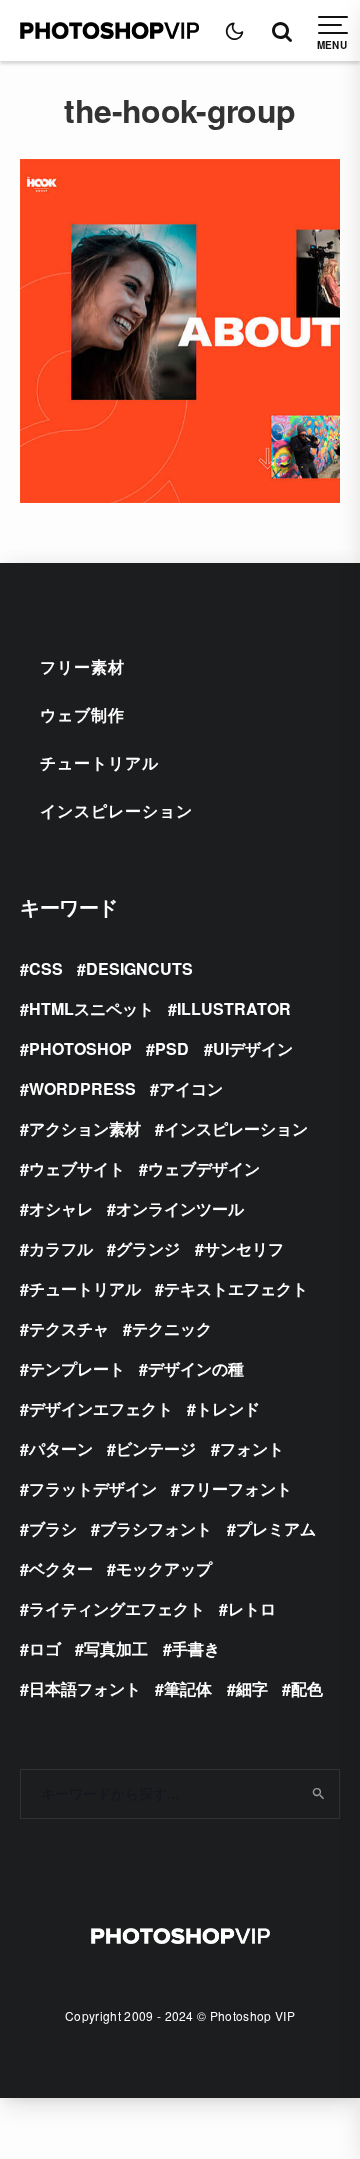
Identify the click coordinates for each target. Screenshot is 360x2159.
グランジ (148, 1248)
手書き (196, 1648)
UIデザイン (253, 1048)
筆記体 (188, 1688)
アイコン (191, 1088)
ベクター (61, 1568)
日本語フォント (85, 1688)
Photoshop (80, 1048)
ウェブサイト (77, 1168)
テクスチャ (69, 1328)
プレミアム (276, 1528)
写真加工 (116, 1648)
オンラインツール (180, 1208)
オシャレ (61, 1208)
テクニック (172, 1328)
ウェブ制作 (82, 714)
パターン (61, 1448)
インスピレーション (116, 810)
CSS (46, 968)
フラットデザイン (93, 1488)
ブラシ (53, 1528)
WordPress (82, 1088)
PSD (172, 1048)
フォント (252, 1448)
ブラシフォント (156, 1528)
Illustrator (234, 1008)
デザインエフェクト (101, 1408)
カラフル (61, 1248)
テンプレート (77, 1368)
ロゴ (45, 1648)
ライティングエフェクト (117, 1608)
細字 (252, 1688)
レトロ (252, 1608)
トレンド (228, 1408)
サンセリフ (244, 1248)
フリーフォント (236, 1488)
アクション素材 (85, 1128)
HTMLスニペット (91, 1008)
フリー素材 (82, 666)
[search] (318, 1794)
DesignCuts (139, 968)
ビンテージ (156, 1448)
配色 (307, 1688)
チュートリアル (99, 762)
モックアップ (164, 1568)
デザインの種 (196, 1368)
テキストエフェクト (236, 1288)
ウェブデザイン (204, 1168)
